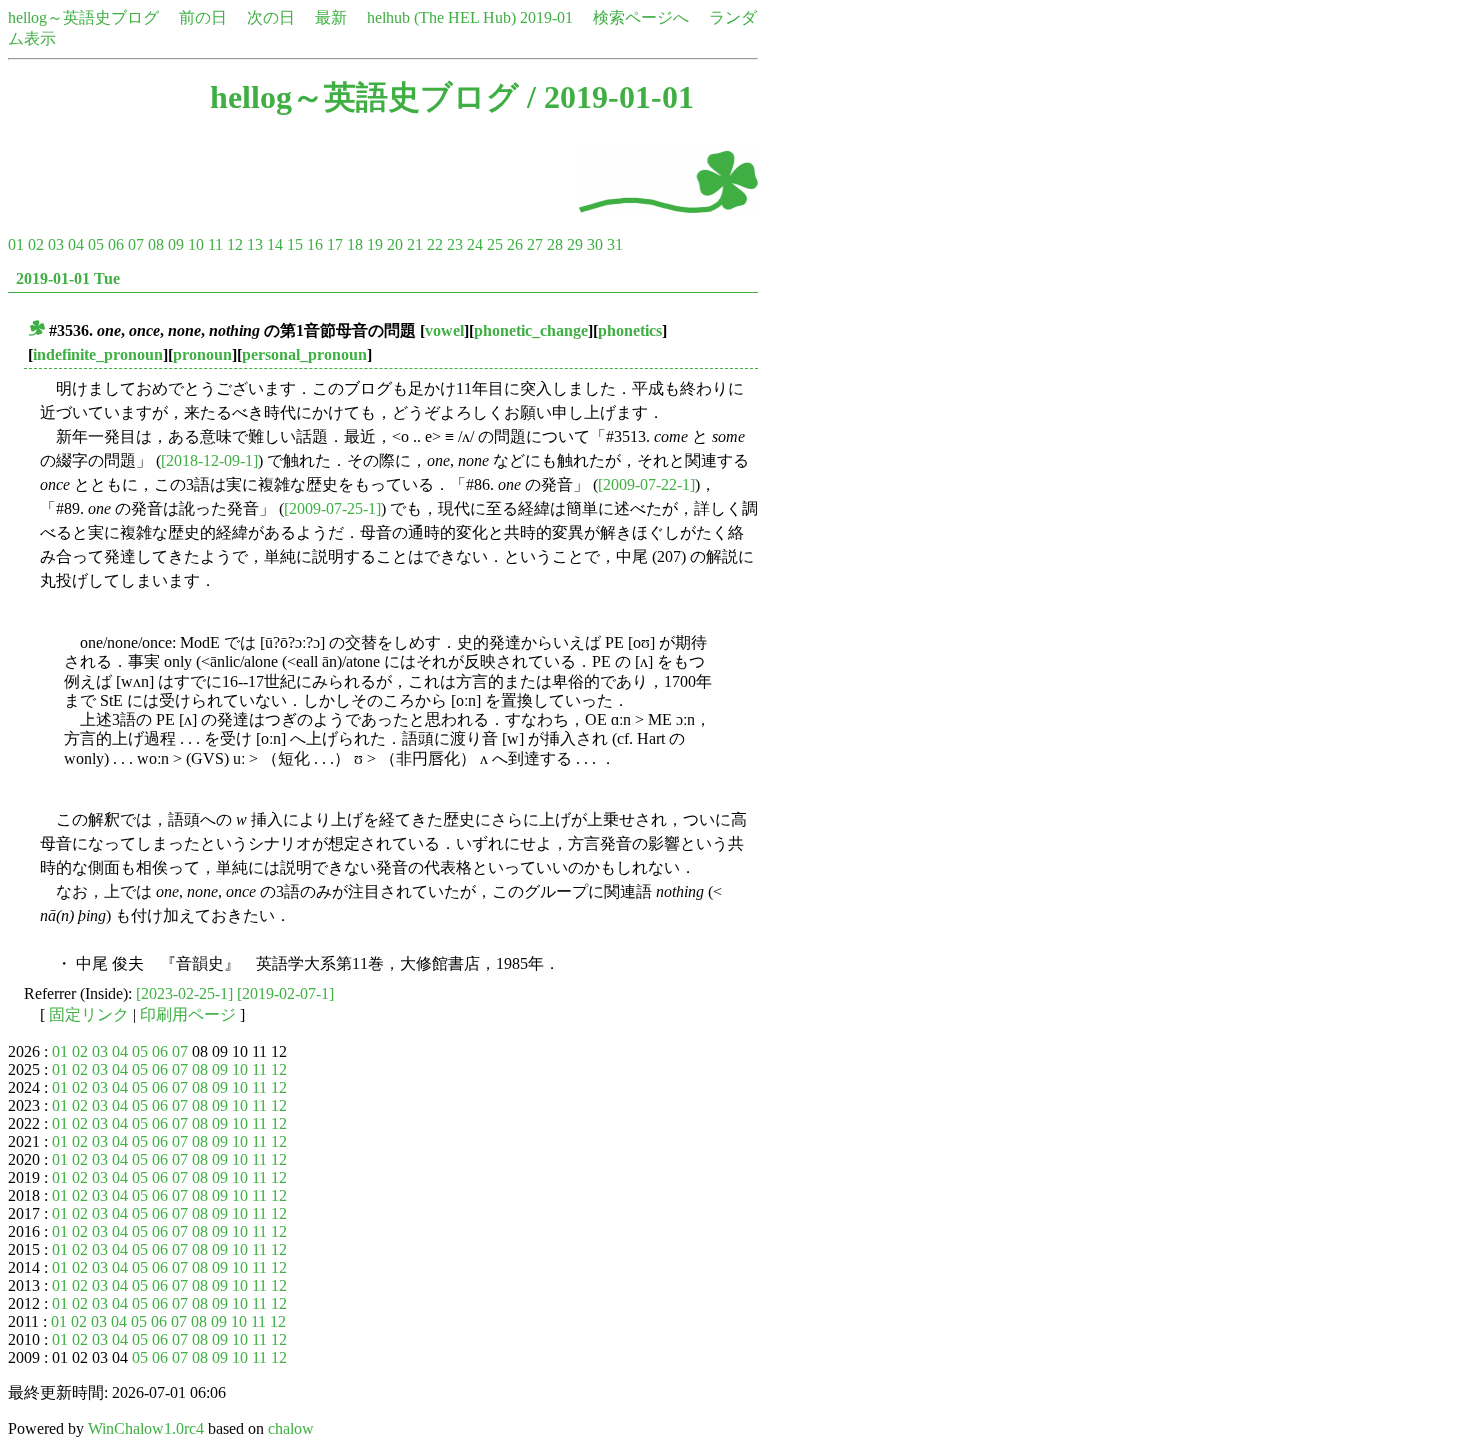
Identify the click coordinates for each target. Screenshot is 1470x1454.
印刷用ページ (188, 1014)
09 (176, 244)
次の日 (271, 17)
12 (235, 244)
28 (555, 244)
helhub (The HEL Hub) (441, 17)
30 (595, 244)
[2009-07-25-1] (332, 508)
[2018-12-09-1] (209, 460)
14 (275, 244)
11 (215, 244)
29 (575, 244)
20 (395, 244)
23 (455, 244)
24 (475, 244)
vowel (444, 330)
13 (255, 244)
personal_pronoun (304, 354)
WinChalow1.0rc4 (146, 1428)
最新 (331, 17)
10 (196, 244)
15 (295, 244)
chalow (291, 1428)
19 (375, 244)
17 (335, 244)
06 (116, 244)
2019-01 (546, 17)
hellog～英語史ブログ (83, 17)
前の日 (203, 17)
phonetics (630, 330)
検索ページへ (641, 17)
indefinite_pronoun (98, 354)
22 (435, 244)
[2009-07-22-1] (646, 484)
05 (96, 244)
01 (16, 244)
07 (136, 244)
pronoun (202, 354)
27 (535, 244)
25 (495, 244)
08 (156, 244)
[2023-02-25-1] (184, 993)
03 (56, 244)
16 (315, 244)
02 (36, 244)
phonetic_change (531, 330)
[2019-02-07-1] (285, 993)
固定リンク (89, 1014)
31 (615, 244)
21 (415, 244)
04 (76, 244)
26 (515, 244)
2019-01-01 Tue (68, 278)
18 (355, 244)
